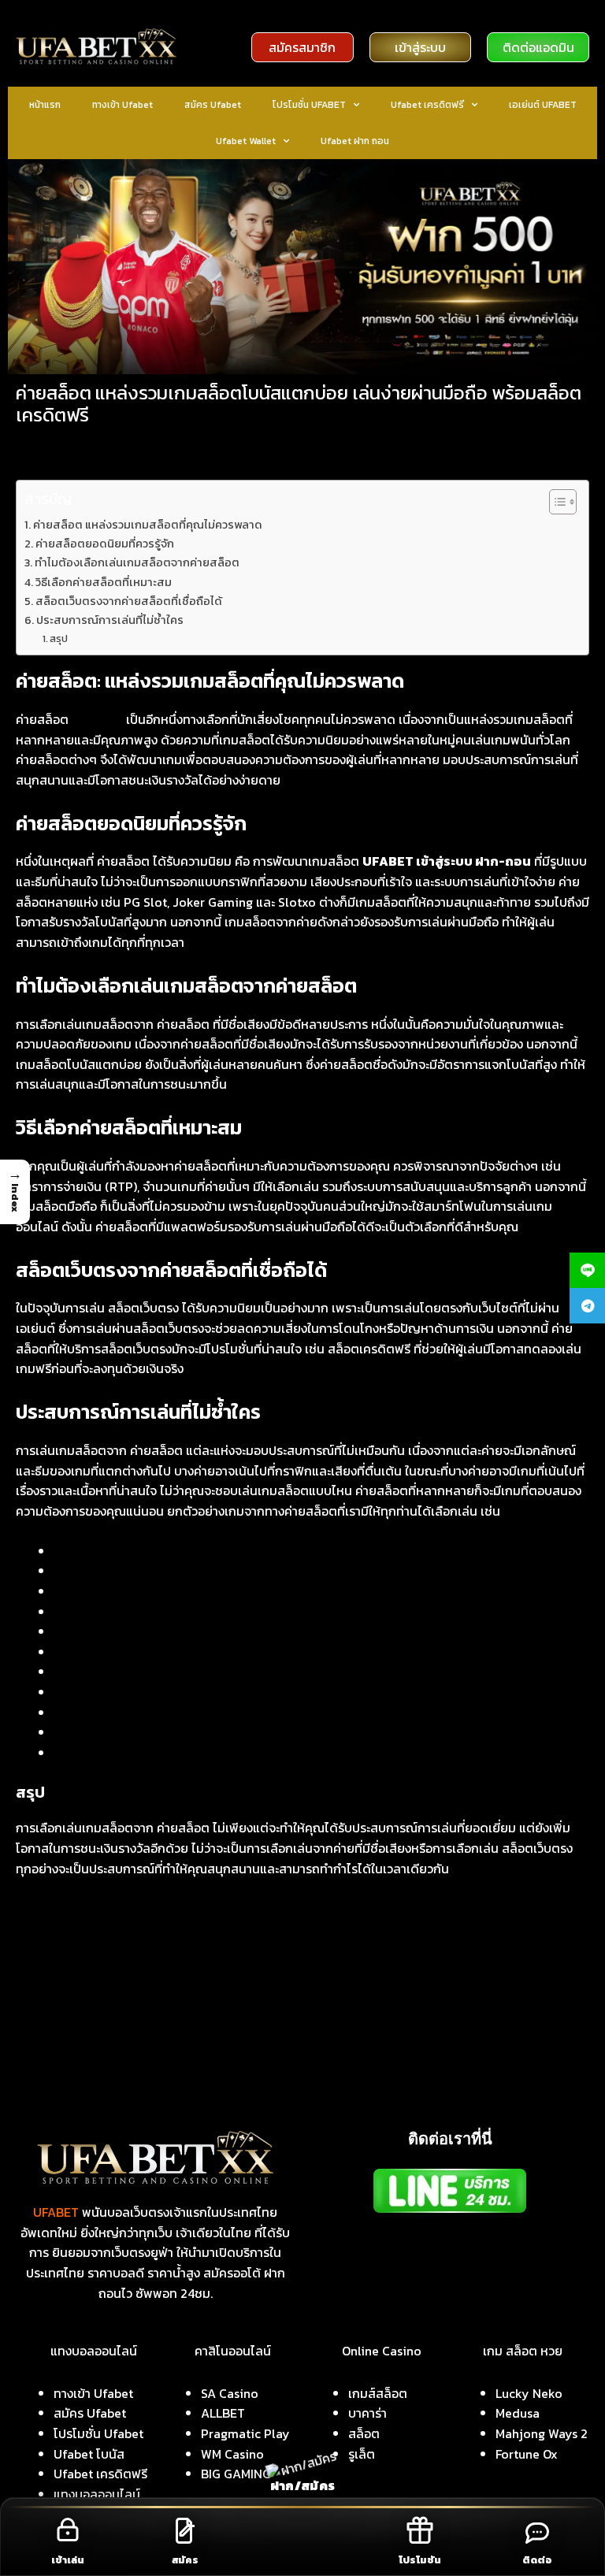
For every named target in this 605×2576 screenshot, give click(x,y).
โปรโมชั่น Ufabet (98, 2433)
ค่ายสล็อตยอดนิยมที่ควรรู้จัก (105, 544)
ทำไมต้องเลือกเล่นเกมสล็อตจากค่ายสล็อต (137, 562)
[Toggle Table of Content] (555, 502)
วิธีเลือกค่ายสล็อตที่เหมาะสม (104, 582)
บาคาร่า (367, 2413)
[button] (15, 1192)
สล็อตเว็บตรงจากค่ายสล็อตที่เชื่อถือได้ (129, 601)
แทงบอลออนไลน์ (97, 2494)
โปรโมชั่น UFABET (309, 105)
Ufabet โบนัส (89, 2454)
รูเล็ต (362, 2454)
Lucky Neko (529, 2393)
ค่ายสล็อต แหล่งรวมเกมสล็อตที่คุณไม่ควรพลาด (148, 525)
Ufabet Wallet (246, 141)
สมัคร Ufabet (213, 105)
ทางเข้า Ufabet (122, 105)
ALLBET (223, 2413)
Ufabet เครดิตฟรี (427, 105)
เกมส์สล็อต (378, 2393)
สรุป (59, 638)
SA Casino (230, 2393)
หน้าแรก (45, 105)
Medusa (518, 2413)
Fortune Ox (527, 2454)
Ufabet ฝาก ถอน (355, 141)
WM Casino (232, 2454)
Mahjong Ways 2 (542, 2433)
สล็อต (364, 2433)
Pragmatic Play (245, 2433)
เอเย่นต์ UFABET (543, 105)
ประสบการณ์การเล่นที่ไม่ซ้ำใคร (110, 620)
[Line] (587, 1270)
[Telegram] (587, 1306)
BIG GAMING (236, 2474)
